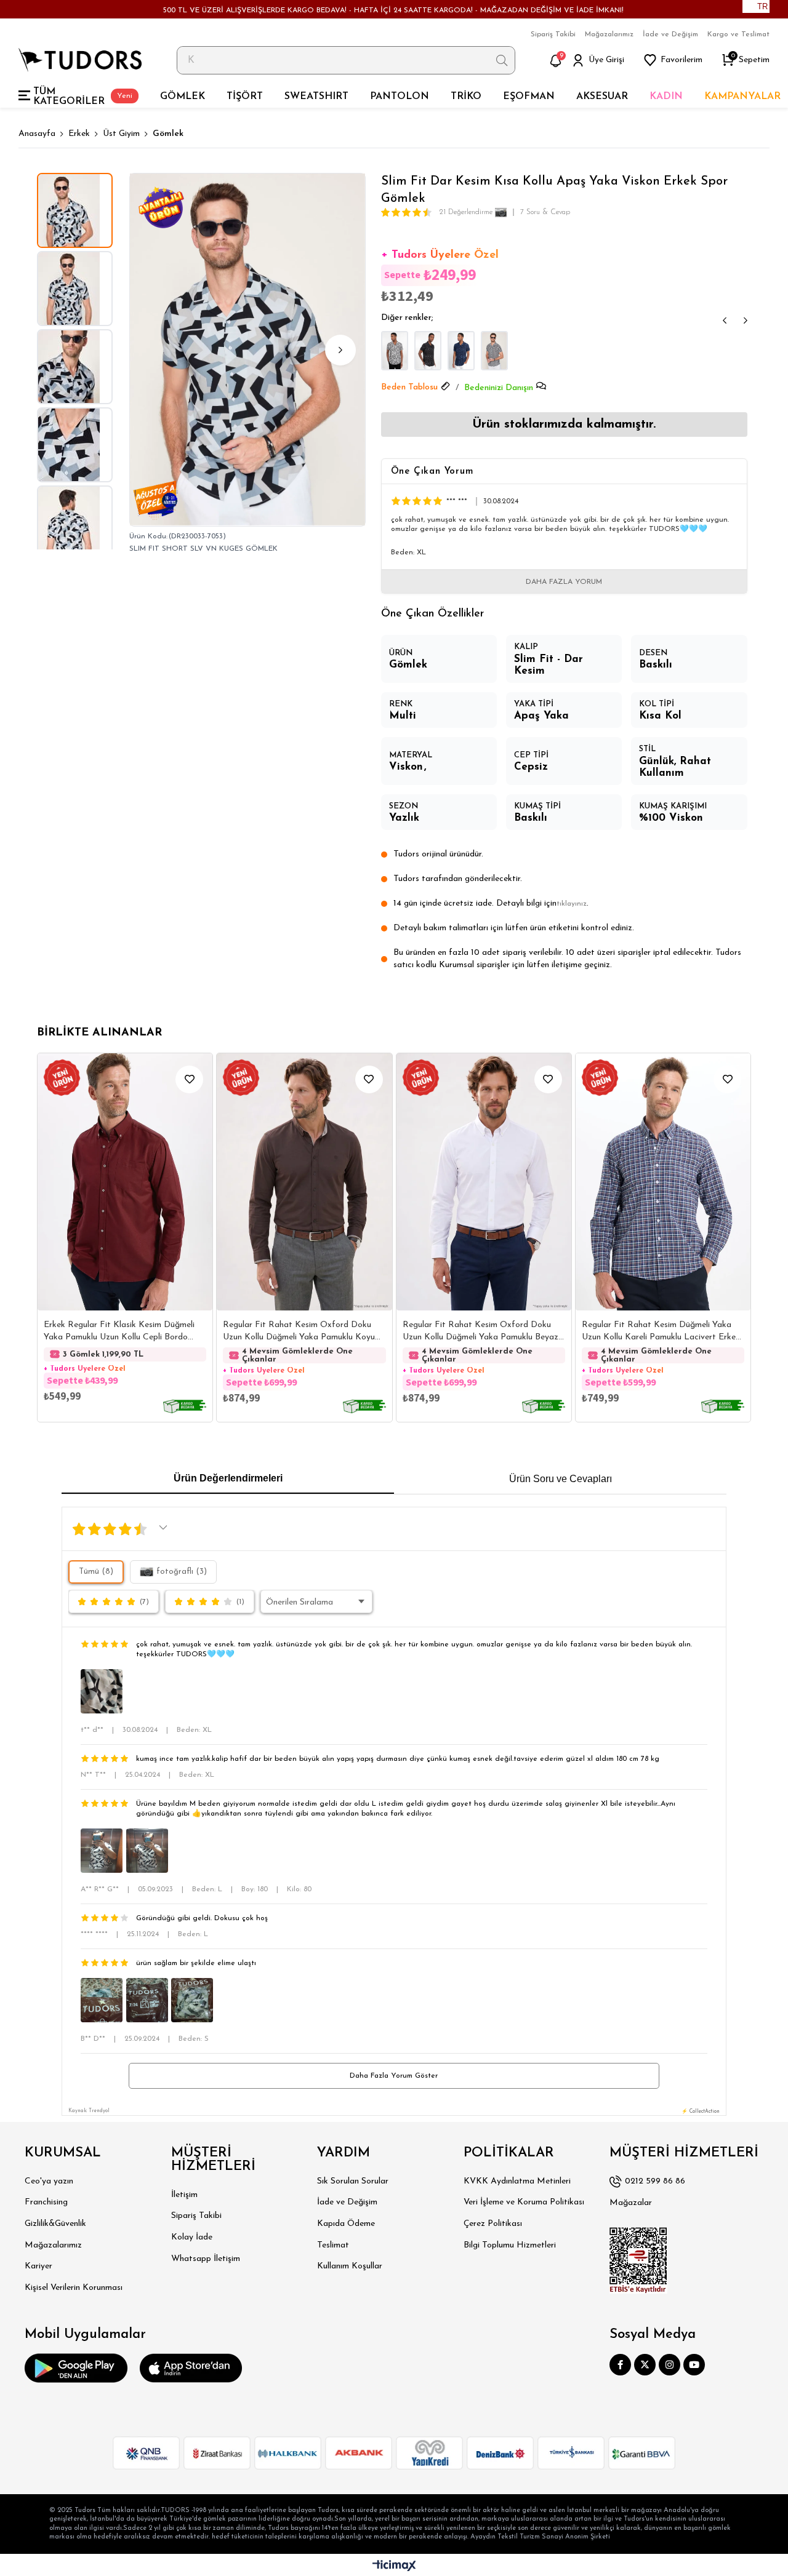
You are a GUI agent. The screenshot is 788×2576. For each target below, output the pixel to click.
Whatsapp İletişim (206, 2259)
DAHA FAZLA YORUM (564, 582)
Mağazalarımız (609, 34)
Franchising (46, 2202)
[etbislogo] (638, 2260)
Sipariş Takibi (553, 34)
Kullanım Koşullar (350, 2266)
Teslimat (333, 2245)
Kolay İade (192, 2237)
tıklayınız (572, 904)
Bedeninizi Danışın (499, 388)
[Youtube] (694, 2365)
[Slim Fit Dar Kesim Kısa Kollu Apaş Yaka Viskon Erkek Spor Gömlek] (395, 351)
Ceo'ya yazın (49, 2181)
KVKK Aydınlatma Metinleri (517, 2181)
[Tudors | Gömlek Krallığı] (80, 60)
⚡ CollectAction (701, 2111)
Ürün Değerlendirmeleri (228, 1478)
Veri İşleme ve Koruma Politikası (524, 2202)
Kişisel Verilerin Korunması (74, 2288)
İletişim (184, 2195)
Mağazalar (631, 2203)
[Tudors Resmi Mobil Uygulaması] (76, 2368)
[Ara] (502, 60)
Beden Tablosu (409, 387)
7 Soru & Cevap (545, 212)
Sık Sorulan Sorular (353, 2181)
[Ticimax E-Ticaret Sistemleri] (394, 2566)
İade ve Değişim (670, 34)
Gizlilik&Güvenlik (55, 2224)
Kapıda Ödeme (346, 2224)
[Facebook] (620, 2365)
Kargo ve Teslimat (738, 34)
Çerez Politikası (493, 2224)
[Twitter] (645, 2365)
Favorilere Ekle (189, 1079)
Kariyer (38, 2266)
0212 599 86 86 (655, 2181)
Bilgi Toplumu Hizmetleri (510, 2245)
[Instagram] (669, 2365)
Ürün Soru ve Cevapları (561, 1479)
